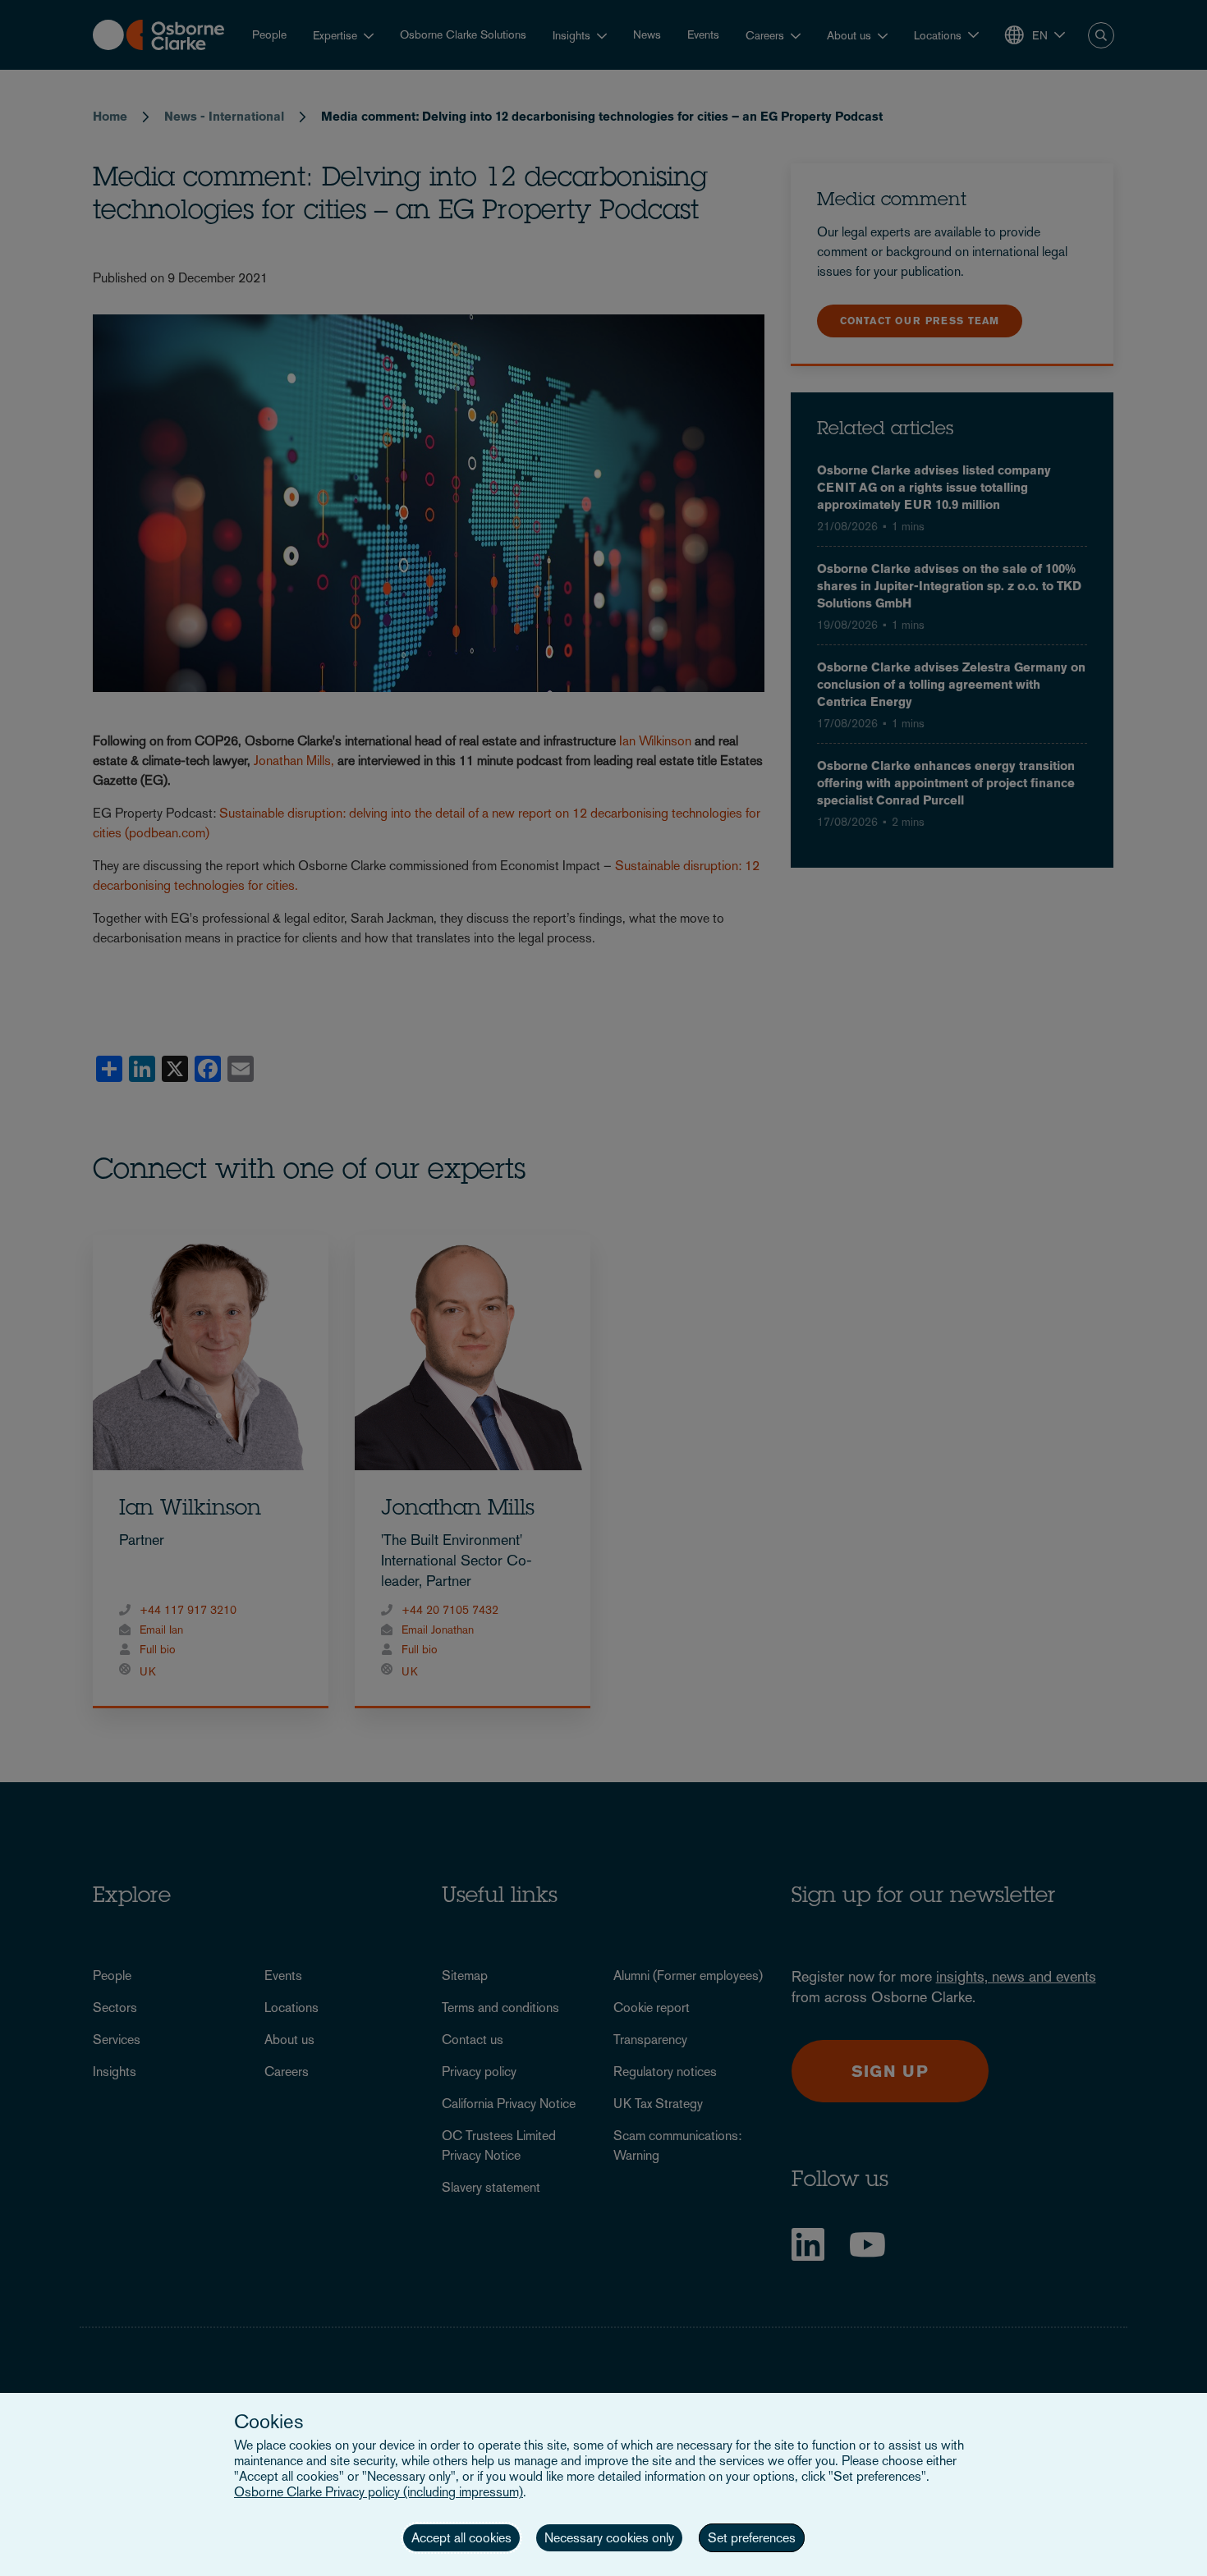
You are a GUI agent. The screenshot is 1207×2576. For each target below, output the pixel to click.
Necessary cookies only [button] (609, 2538)
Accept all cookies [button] (461, 2538)
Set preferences (752, 2538)
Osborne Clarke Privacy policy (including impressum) (379, 2492)
